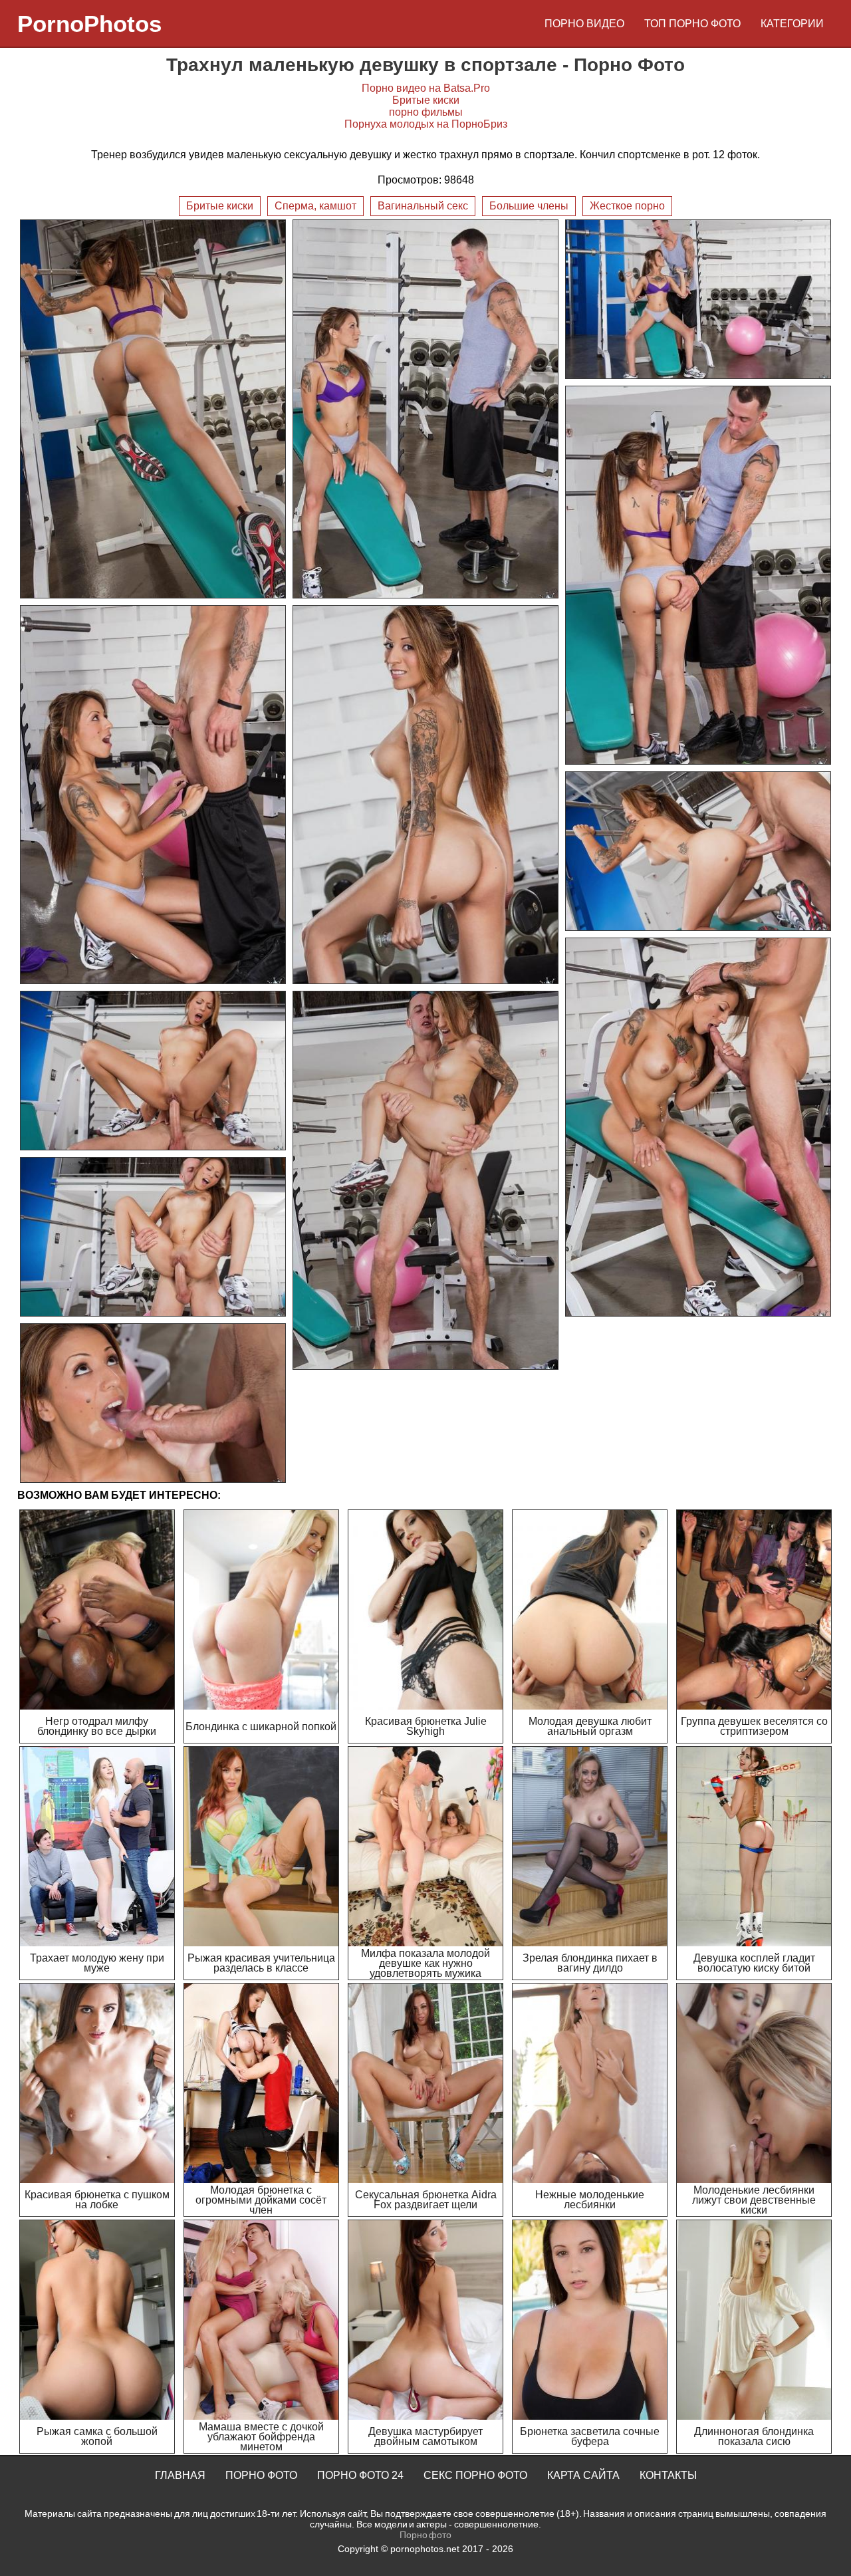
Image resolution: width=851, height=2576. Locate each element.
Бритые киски (426, 100)
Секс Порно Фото (475, 2475)
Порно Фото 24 (360, 2475)
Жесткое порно (627, 206)
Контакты (668, 2475)
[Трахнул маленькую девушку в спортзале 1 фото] (153, 409)
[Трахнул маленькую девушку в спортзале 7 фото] (698, 851)
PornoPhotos (89, 24)
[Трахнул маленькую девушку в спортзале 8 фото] (698, 1127)
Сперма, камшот (315, 206)
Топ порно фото (692, 24)
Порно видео (584, 24)
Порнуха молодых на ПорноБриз (426, 124)
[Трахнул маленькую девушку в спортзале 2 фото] (425, 409)
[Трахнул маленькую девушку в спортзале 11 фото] (153, 1237)
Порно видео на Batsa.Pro (426, 88)
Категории (792, 24)
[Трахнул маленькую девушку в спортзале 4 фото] (698, 575)
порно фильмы (426, 112)
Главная (180, 2475)
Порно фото (261, 2475)
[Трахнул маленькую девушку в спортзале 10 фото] (425, 1180)
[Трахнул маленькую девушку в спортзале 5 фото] (153, 795)
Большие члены (529, 206)
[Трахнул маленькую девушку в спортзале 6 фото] (425, 795)
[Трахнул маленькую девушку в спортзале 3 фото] (698, 299)
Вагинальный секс (423, 206)
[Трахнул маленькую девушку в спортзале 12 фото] (153, 1403)
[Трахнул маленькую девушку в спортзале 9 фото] (153, 1071)
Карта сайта (583, 2475)
